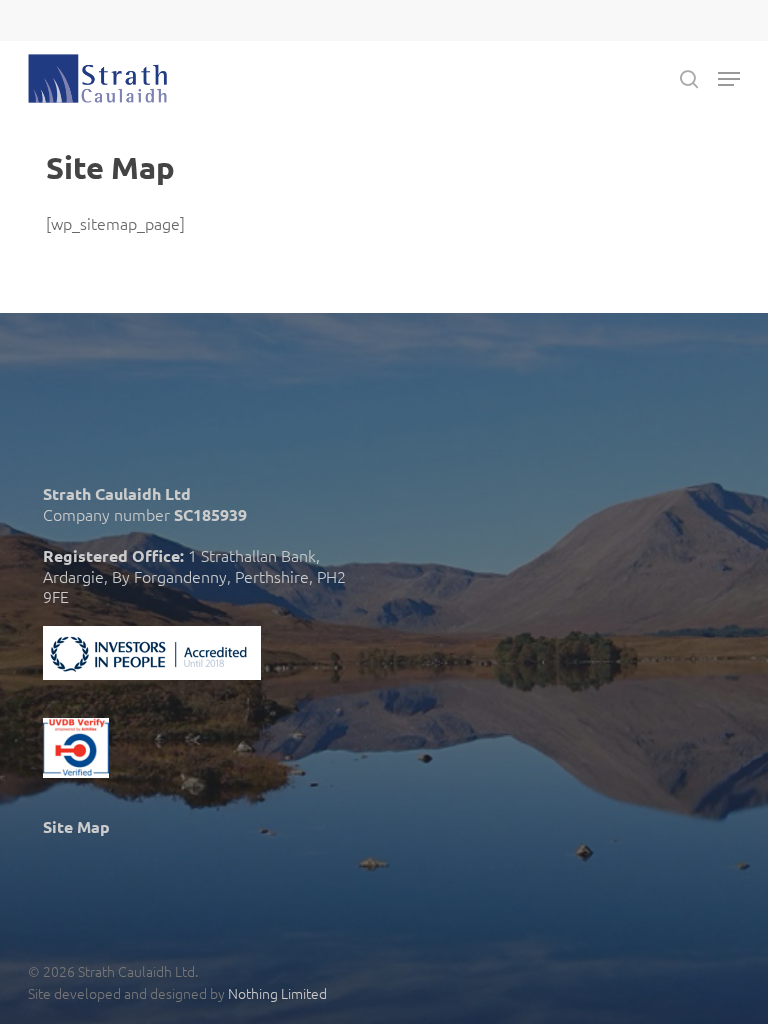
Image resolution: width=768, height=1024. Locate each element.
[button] (729, 79)
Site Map (76, 826)
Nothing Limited (277, 993)
